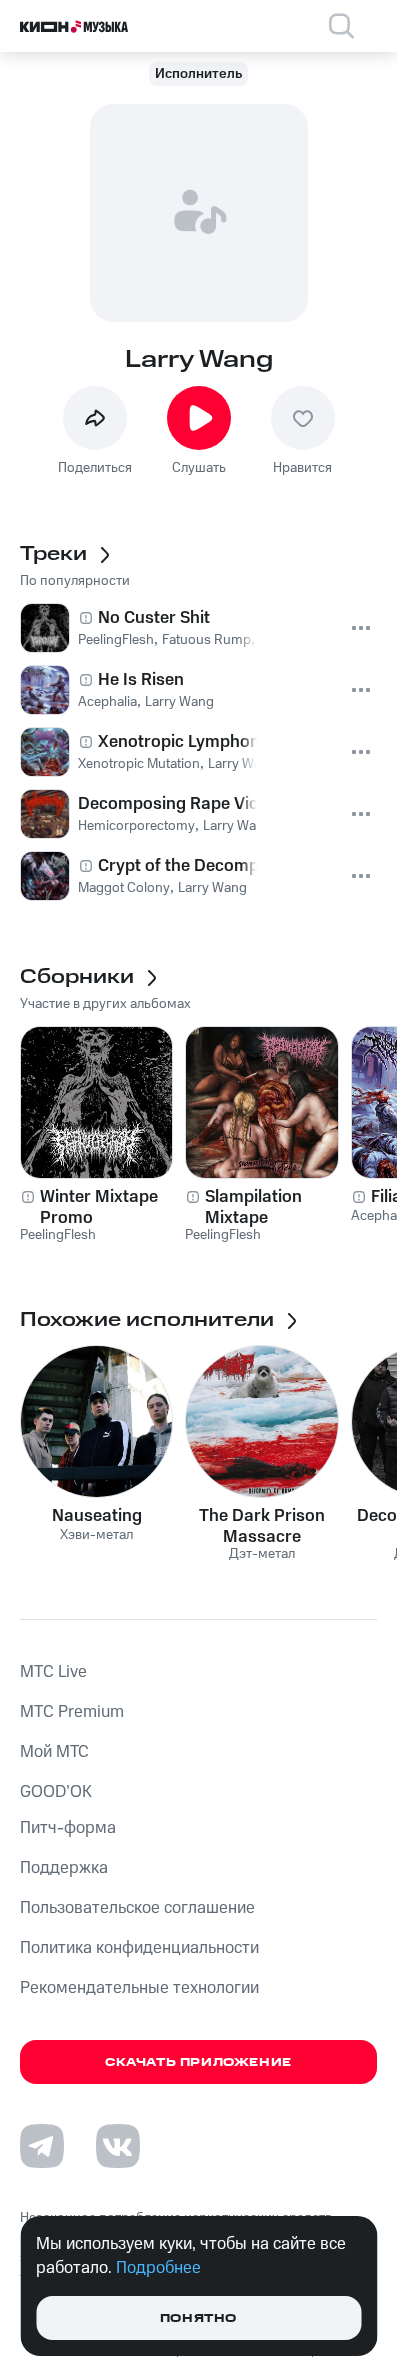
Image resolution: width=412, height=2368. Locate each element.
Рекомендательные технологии (139, 1988)
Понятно (198, 2318)
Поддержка (64, 1868)
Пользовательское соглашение (137, 1908)
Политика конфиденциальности (139, 1948)
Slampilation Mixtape (253, 1207)
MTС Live (53, 1672)
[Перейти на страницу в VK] (118, 2146)
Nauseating (97, 1516)
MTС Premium (72, 1712)
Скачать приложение (198, 2062)
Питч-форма (68, 1828)
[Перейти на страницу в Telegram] (42, 2146)
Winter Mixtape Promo (99, 1207)
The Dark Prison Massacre (262, 1526)
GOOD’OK (56, 1792)
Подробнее (158, 2268)
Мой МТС (54, 1752)
